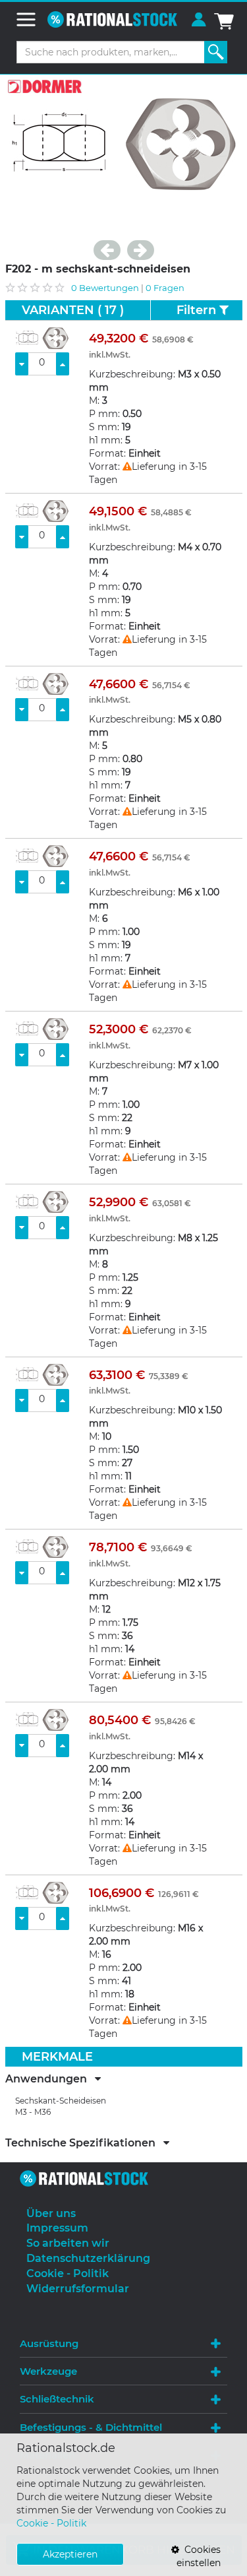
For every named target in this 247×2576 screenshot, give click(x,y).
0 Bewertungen (105, 288)
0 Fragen (165, 288)
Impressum (57, 2228)
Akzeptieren (70, 2554)
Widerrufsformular (78, 2289)
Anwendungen (50, 2079)
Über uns (51, 2213)
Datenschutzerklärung (88, 2258)
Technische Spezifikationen (84, 2143)
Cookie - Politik (51, 2523)
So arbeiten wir (68, 2243)
